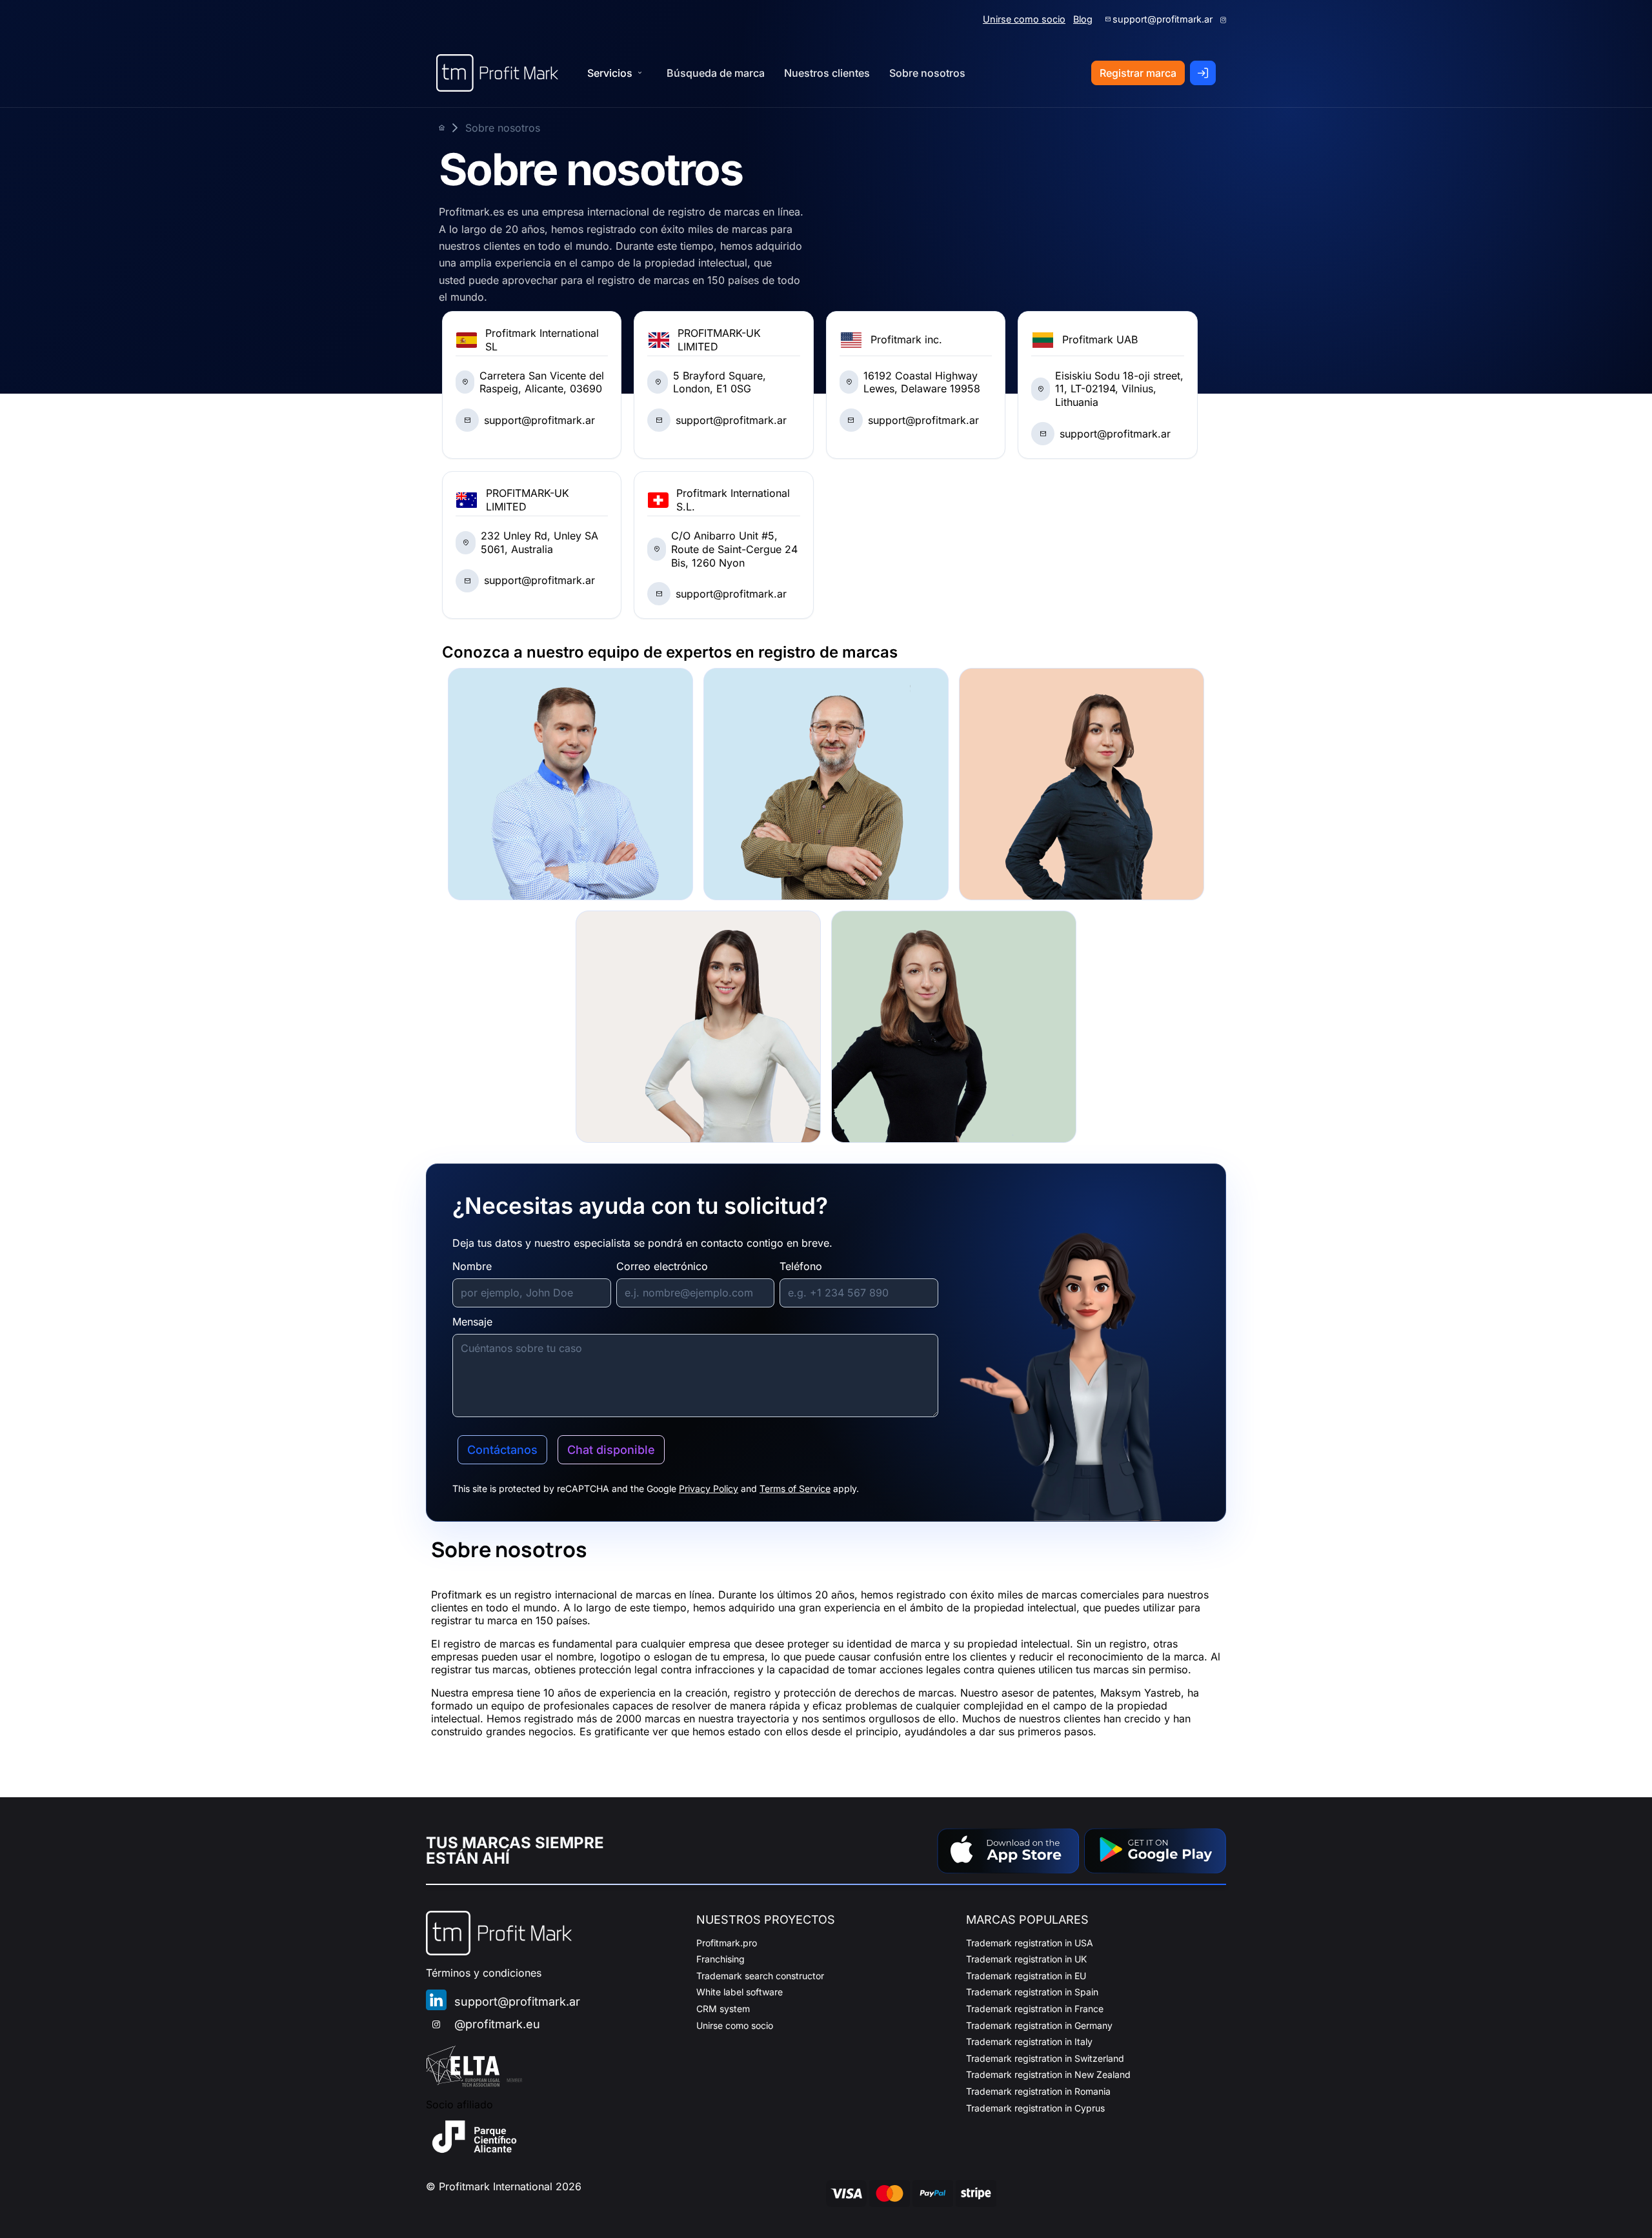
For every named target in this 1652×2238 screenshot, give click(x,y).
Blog (1083, 19)
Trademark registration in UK (1026, 1959)
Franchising (720, 1959)
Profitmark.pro (727, 1943)
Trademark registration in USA (1030, 1943)
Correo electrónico (662, 1266)
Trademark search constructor (760, 1976)
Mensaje (472, 1322)
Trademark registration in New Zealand (1048, 2074)
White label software (740, 1992)
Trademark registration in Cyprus (1035, 2108)
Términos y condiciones (484, 1973)
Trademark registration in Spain (1032, 1992)
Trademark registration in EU (1026, 1976)
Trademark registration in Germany (1039, 2025)
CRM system (723, 2009)
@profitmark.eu (497, 2024)
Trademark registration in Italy (1029, 2041)
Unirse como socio (1024, 19)
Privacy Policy (709, 1488)
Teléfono (801, 1266)
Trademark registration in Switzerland (1045, 2058)
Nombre (472, 1266)
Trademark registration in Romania (1038, 2091)
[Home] (497, 73)
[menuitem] (716, 73)
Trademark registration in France (1035, 2009)
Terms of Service (795, 1488)
